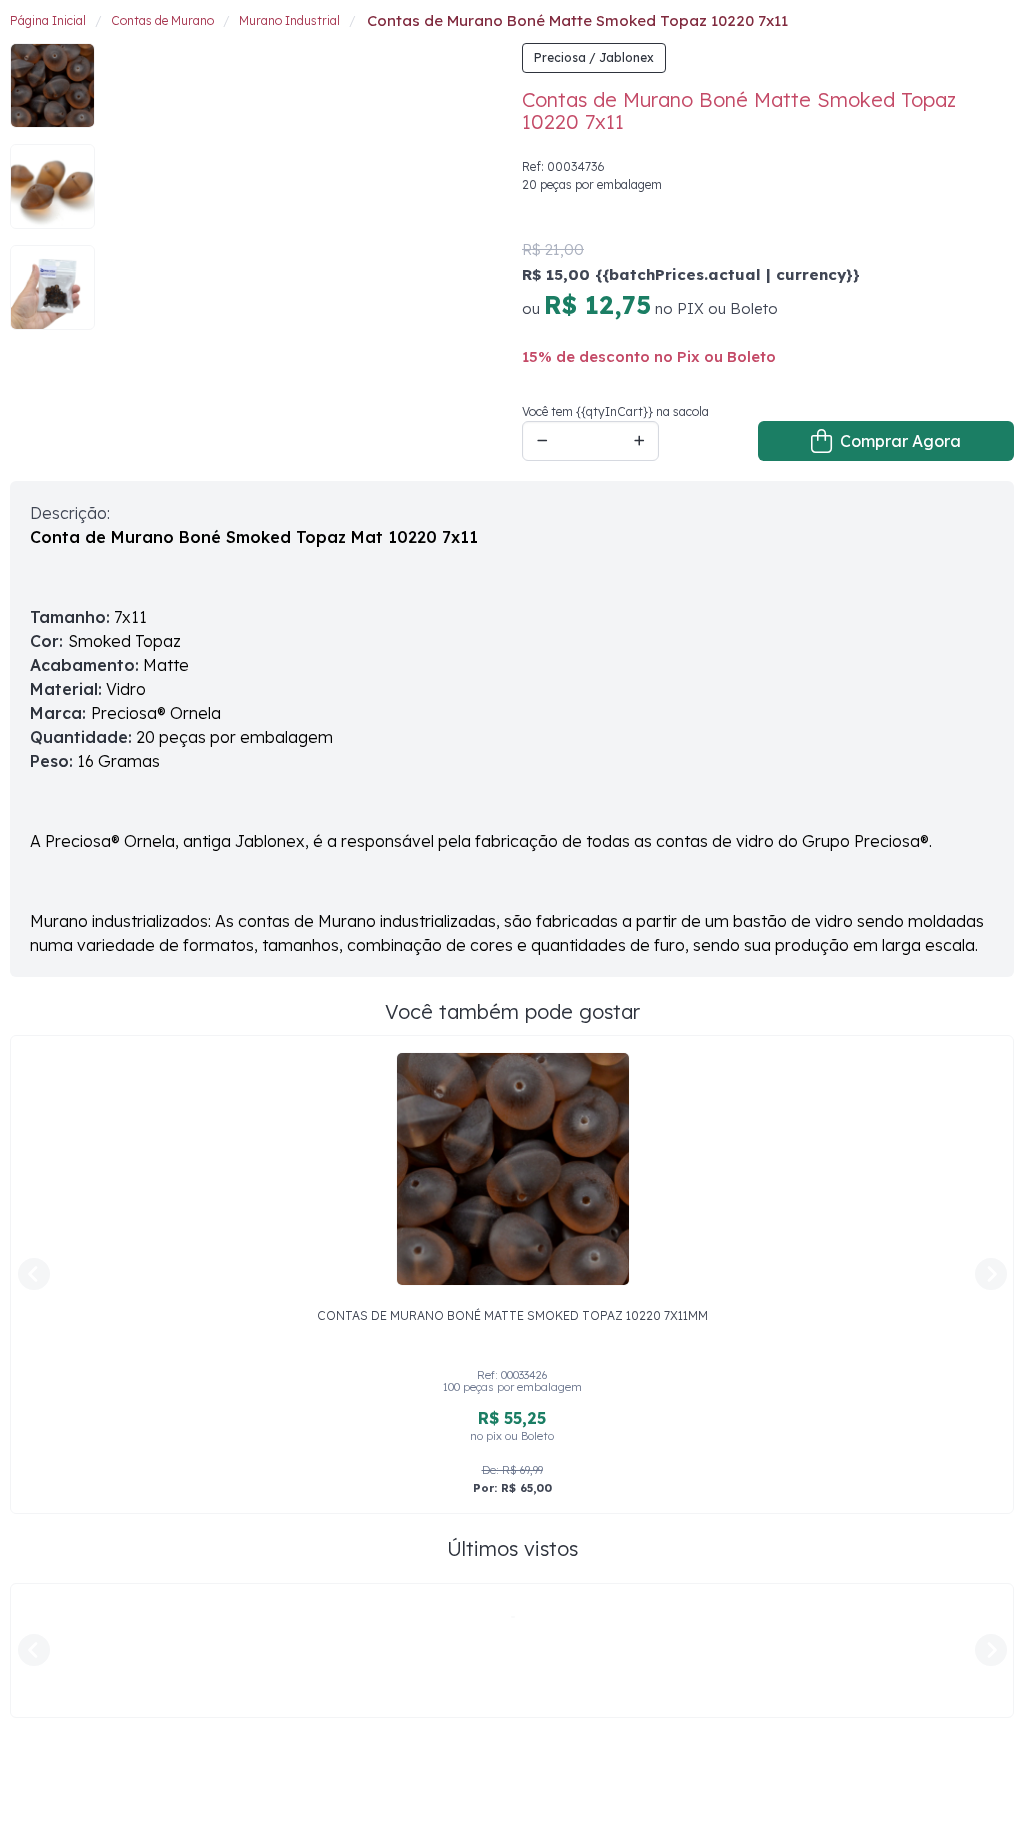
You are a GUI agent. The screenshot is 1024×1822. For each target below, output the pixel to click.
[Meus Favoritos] (959, 35)
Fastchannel (871, 1780)
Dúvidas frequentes (304, 1755)
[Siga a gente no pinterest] (154, 1776)
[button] (998, 35)
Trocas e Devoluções (572, 1778)
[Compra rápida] (928, 35)
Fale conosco (283, 1733)
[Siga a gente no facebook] (22, 1776)
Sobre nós (273, 1710)
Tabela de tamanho (568, 1710)
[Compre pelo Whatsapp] (984, 1782)
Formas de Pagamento (578, 1755)
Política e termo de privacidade (342, 1778)
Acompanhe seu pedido (582, 1733)
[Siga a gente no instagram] (66, 1776)
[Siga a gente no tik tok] (110, 1776)
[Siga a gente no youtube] (198, 1776)
